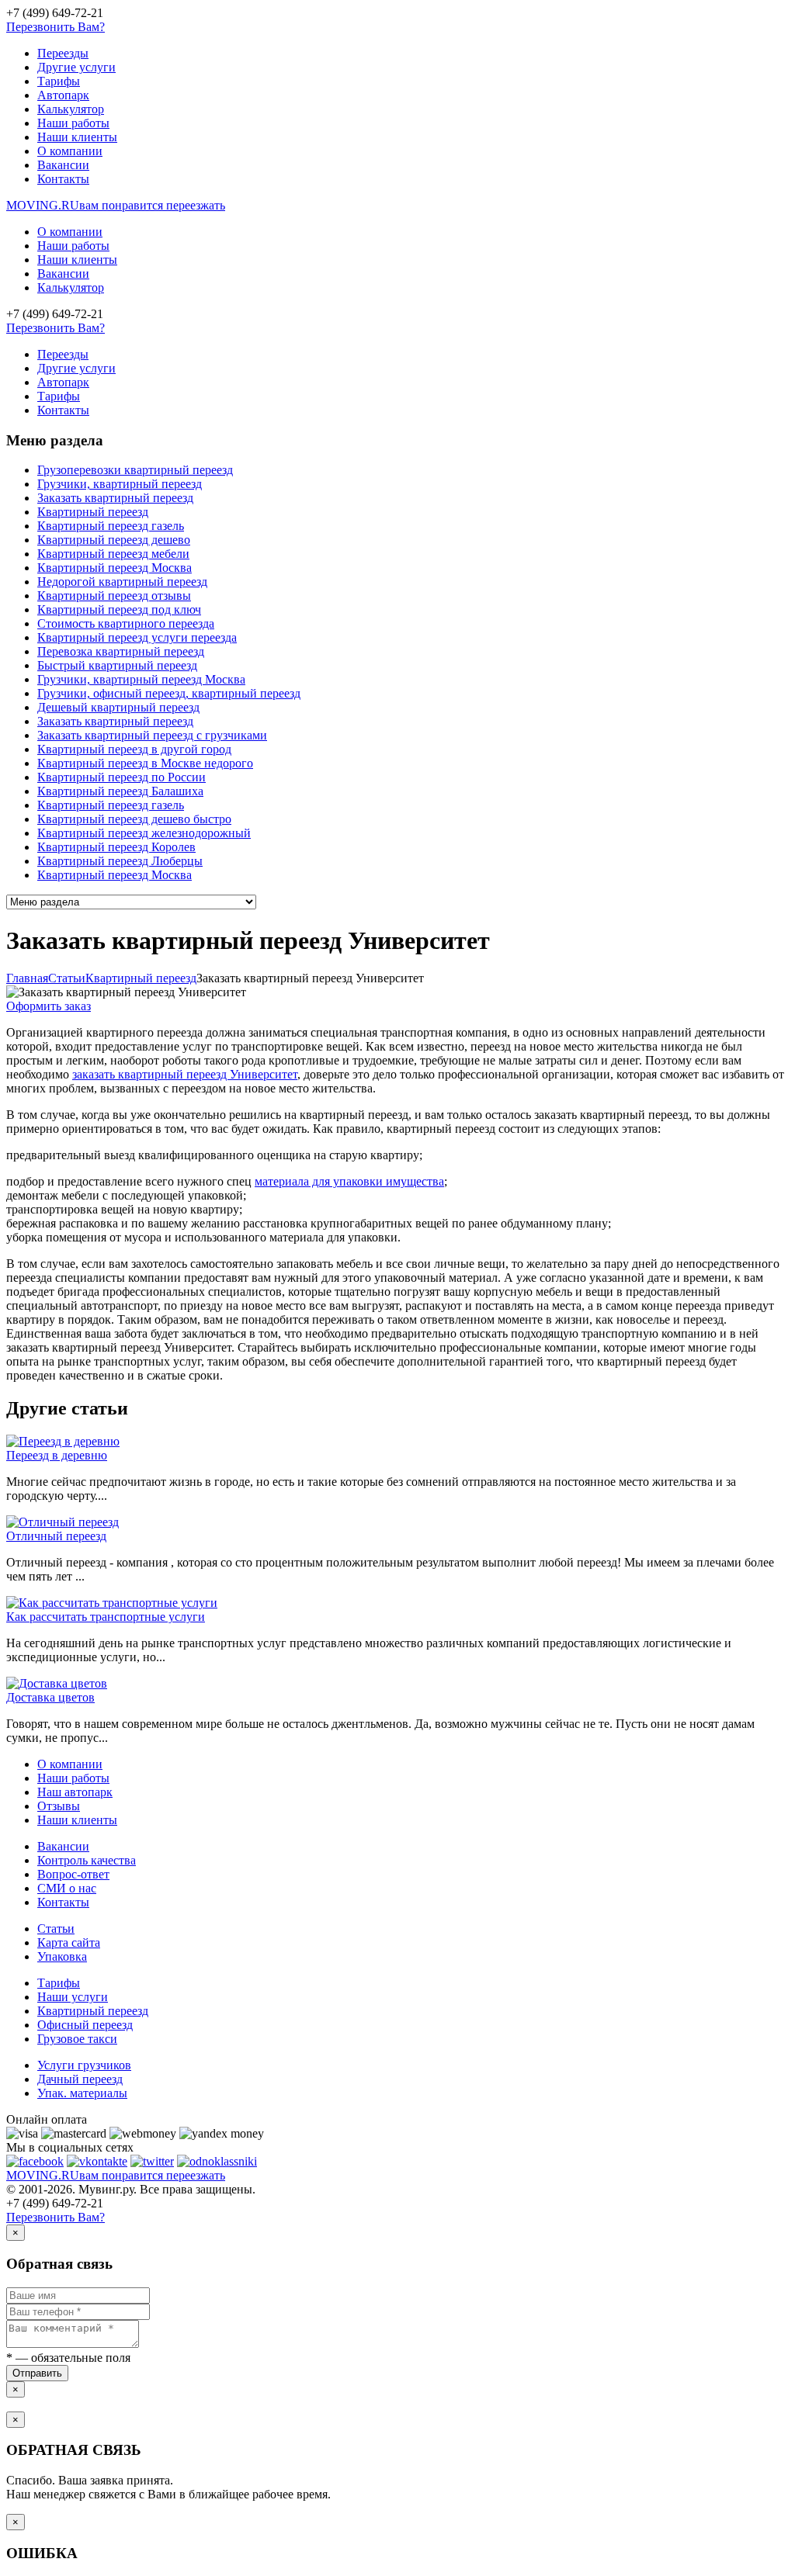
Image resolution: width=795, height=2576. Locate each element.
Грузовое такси (77, 2039)
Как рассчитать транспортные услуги (106, 1617)
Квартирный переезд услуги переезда (137, 637)
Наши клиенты (77, 137)
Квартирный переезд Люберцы (120, 861)
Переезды (63, 53)
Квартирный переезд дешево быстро (134, 819)
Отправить (37, 2373)
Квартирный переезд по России (122, 777)
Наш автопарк (75, 1792)
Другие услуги (76, 67)
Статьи (56, 1929)
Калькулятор (71, 109)
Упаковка (62, 1956)
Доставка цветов (50, 1697)
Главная (27, 978)
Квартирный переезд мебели (113, 554)
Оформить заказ (49, 1006)
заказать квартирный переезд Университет (185, 1074)
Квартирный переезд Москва (115, 568)
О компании (70, 151)
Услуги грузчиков (84, 2065)
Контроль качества (87, 1860)
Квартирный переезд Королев (116, 847)
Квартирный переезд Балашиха (120, 791)
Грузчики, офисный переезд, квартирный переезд (169, 693)
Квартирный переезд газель (111, 526)
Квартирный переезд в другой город (134, 749)
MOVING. (116, 205)
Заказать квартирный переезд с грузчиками (152, 735)
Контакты (63, 179)
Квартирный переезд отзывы (114, 596)
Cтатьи (67, 978)
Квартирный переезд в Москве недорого (145, 763)
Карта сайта (69, 1942)
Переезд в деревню (57, 1455)
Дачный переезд (80, 2079)
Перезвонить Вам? (56, 27)
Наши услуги (73, 1997)
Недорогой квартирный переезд (122, 582)
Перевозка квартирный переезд (121, 651)
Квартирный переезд (93, 512)
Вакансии (63, 165)
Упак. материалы (82, 2093)
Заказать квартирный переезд (115, 498)
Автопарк (63, 95)
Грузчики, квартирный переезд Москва (141, 679)
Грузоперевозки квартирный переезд (135, 470)
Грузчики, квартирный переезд (120, 484)
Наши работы (73, 123)
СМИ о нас (67, 1888)
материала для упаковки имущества (349, 1181)
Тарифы (59, 81)
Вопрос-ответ (73, 1874)
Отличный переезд (56, 1536)
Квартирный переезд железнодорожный (144, 833)
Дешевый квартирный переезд (118, 707)
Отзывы (59, 1806)
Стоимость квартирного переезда (126, 623)
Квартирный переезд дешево (114, 540)
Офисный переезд (85, 2025)
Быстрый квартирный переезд (117, 665)
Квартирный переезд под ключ (119, 609)
